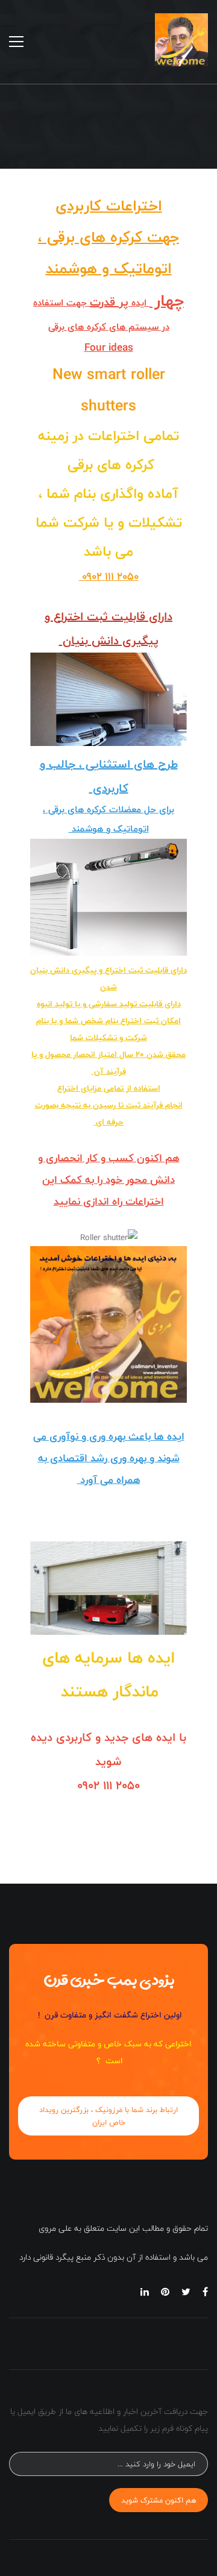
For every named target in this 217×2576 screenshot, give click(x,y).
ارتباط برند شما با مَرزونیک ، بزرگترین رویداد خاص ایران (108, 2116)
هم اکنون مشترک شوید (159, 2500)
